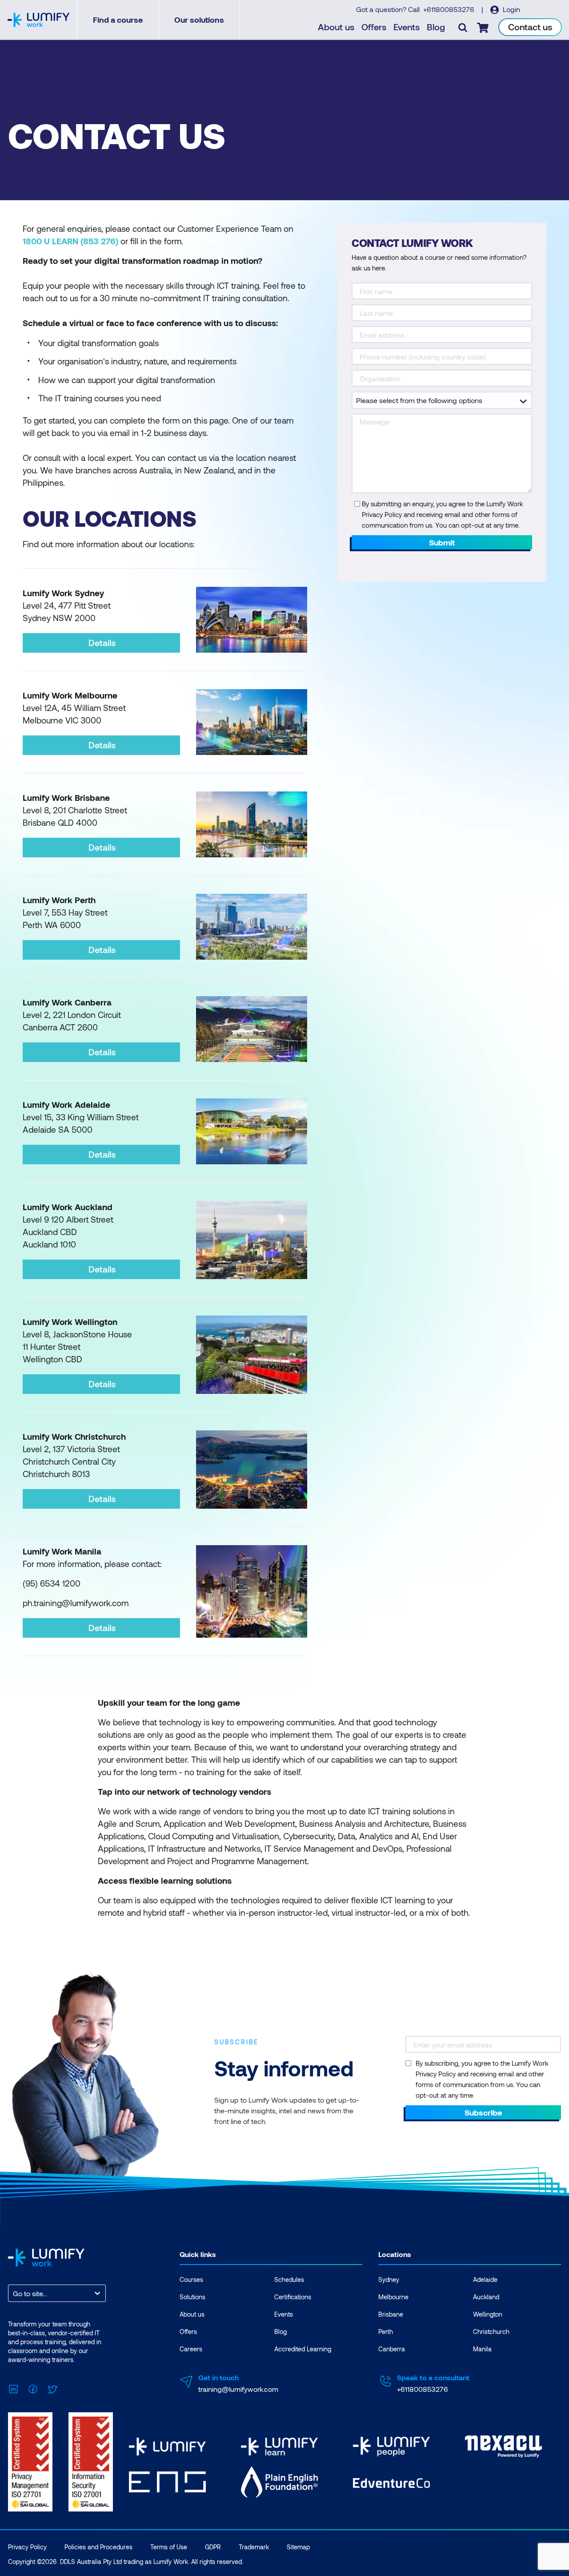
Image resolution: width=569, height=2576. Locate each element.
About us (336, 27)
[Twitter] (52, 2388)
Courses (191, 2279)
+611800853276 (450, 9)
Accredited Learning (303, 2349)
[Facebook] (33, 2388)
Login (511, 9)
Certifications (293, 2297)
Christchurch (491, 2332)
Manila (482, 2349)
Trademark (254, 2547)
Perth (386, 2332)
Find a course (118, 20)
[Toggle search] (463, 27)
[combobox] (14, 2293)
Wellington (488, 2314)
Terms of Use (169, 2547)
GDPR (213, 2547)
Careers (191, 2349)
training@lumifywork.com (238, 2389)
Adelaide (485, 2279)
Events (407, 27)
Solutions (192, 2297)
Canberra (392, 2349)
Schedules (289, 2279)
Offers (374, 27)
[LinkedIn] (13, 2388)
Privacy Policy (27, 2547)
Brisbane (391, 2314)
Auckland (486, 2297)
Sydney (389, 2279)
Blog (436, 27)
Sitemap (298, 2547)
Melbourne (393, 2297)
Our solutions (199, 20)
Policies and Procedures (98, 2547)
